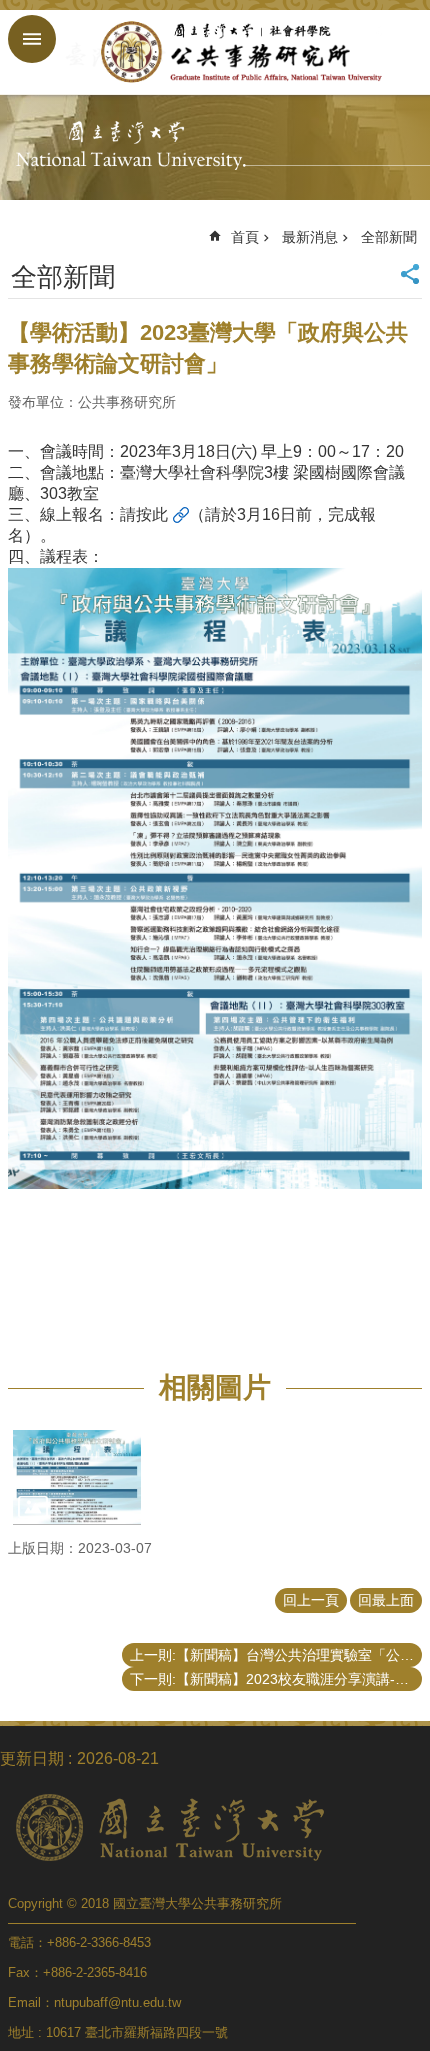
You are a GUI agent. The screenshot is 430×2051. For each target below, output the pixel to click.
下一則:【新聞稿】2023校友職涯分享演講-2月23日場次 (276, 1679)
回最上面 (386, 1600)
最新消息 (310, 237)
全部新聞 (389, 237)
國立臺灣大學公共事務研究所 (235, 52)
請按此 (144, 514)
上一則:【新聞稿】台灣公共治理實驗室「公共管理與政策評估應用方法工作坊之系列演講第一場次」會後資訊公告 (276, 1655)
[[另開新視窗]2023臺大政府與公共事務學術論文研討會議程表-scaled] (77, 1478)
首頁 (245, 237)
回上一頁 (311, 1600)
